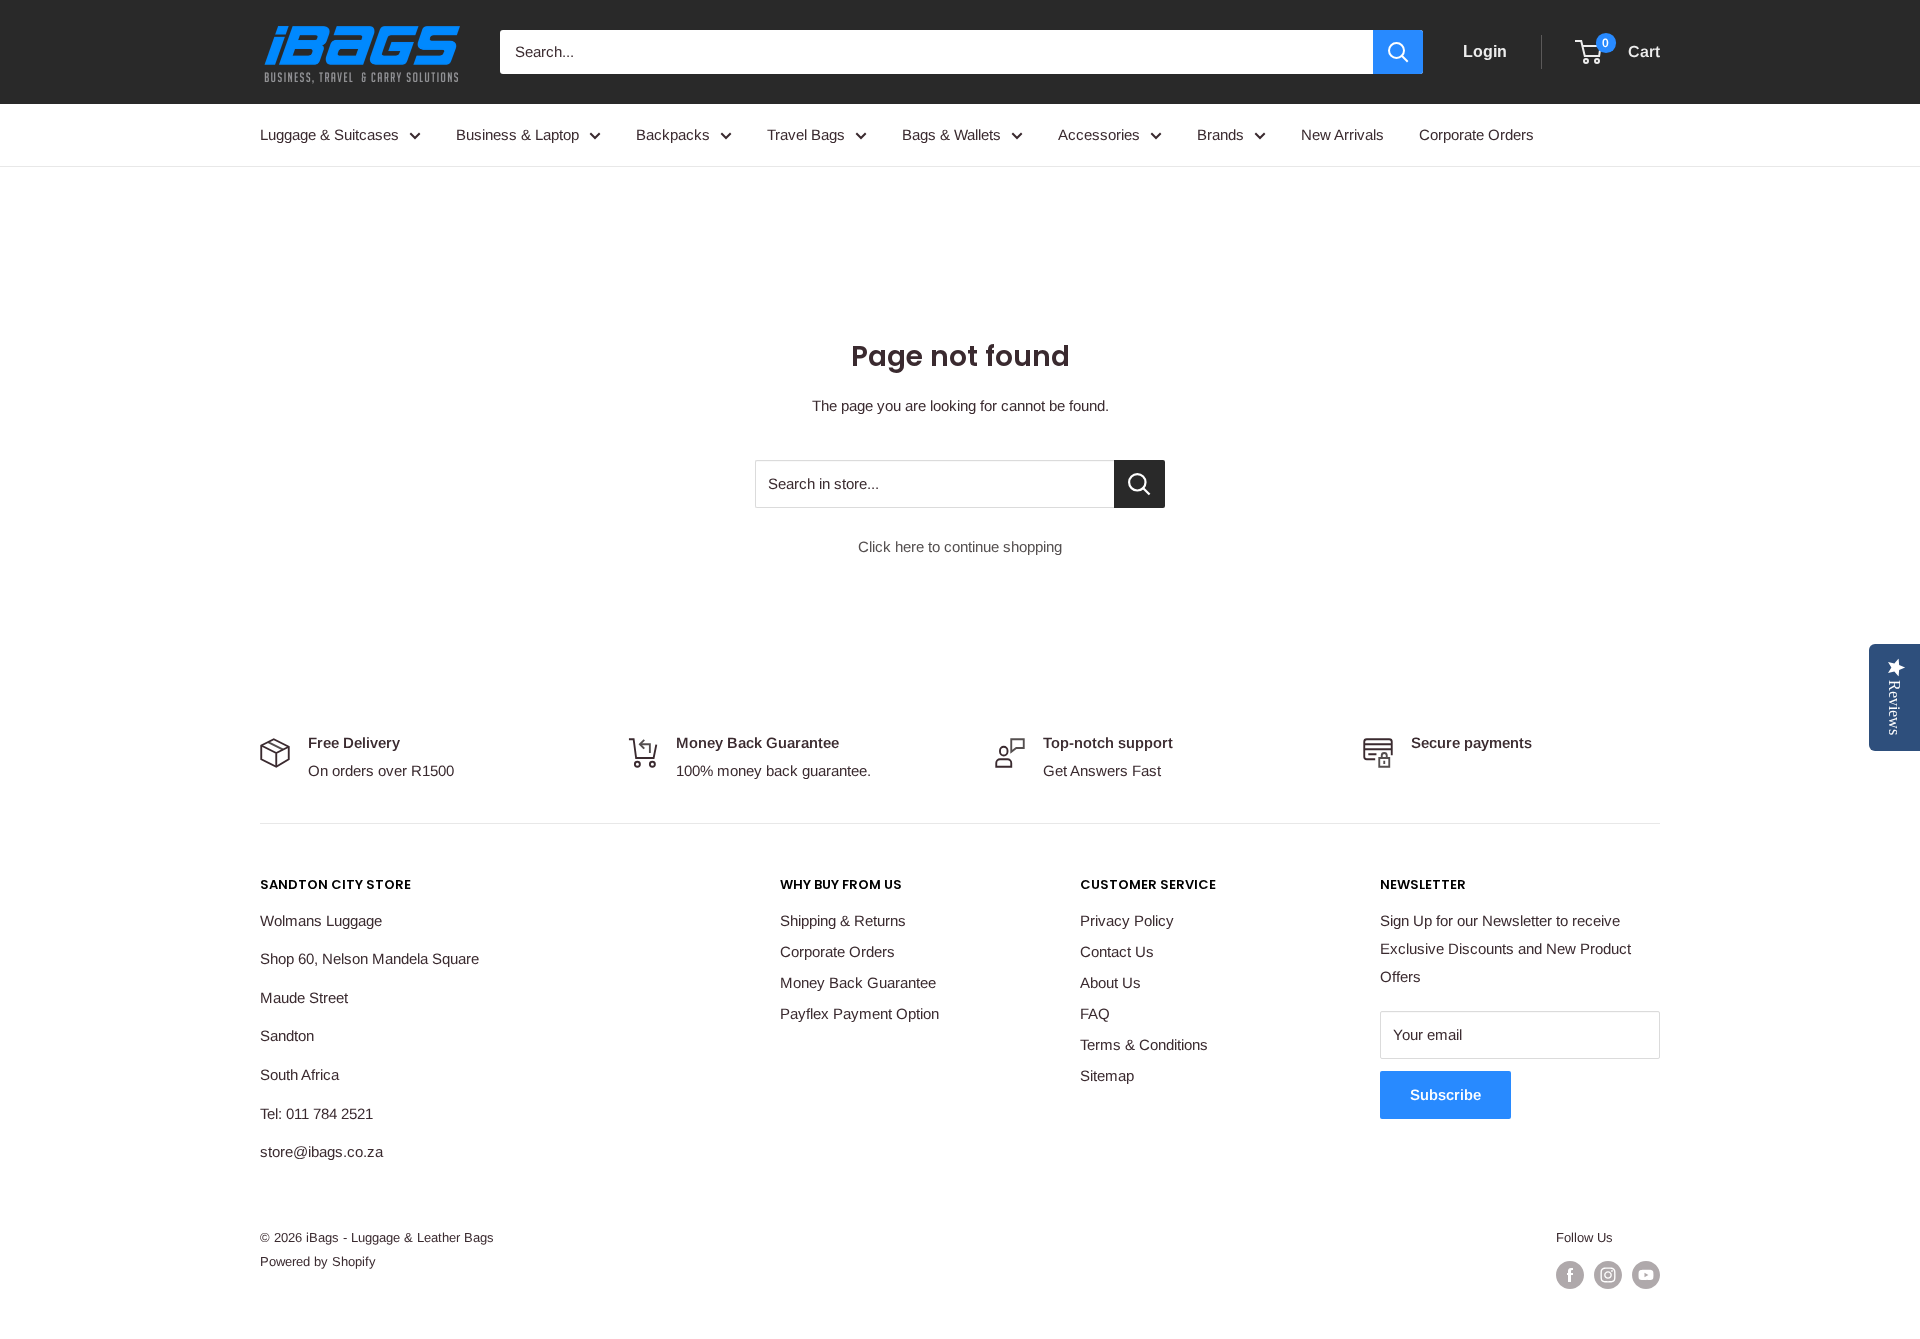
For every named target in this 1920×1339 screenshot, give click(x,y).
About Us (1110, 982)
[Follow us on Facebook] (1570, 1275)
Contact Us (1117, 951)
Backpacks (673, 134)
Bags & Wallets (951, 134)
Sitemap (1107, 1075)
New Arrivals (1342, 134)
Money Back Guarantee (858, 982)
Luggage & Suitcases (329, 134)
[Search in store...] (1139, 484)
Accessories (1099, 134)
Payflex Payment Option (859, 1013)
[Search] (1398, 52)
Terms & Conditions (1144, 1044)
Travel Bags (806, 134)
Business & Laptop (517, 134)
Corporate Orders (1476, 134)
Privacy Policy (1127, 920)
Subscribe (1445, 1094)
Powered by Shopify (318, 1261)
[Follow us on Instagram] (1608, 1275)
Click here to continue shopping (960, 546)
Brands (1220, 134)
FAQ (1095, 1013)
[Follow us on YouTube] (1646, 1275)
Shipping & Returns (843, 920)
